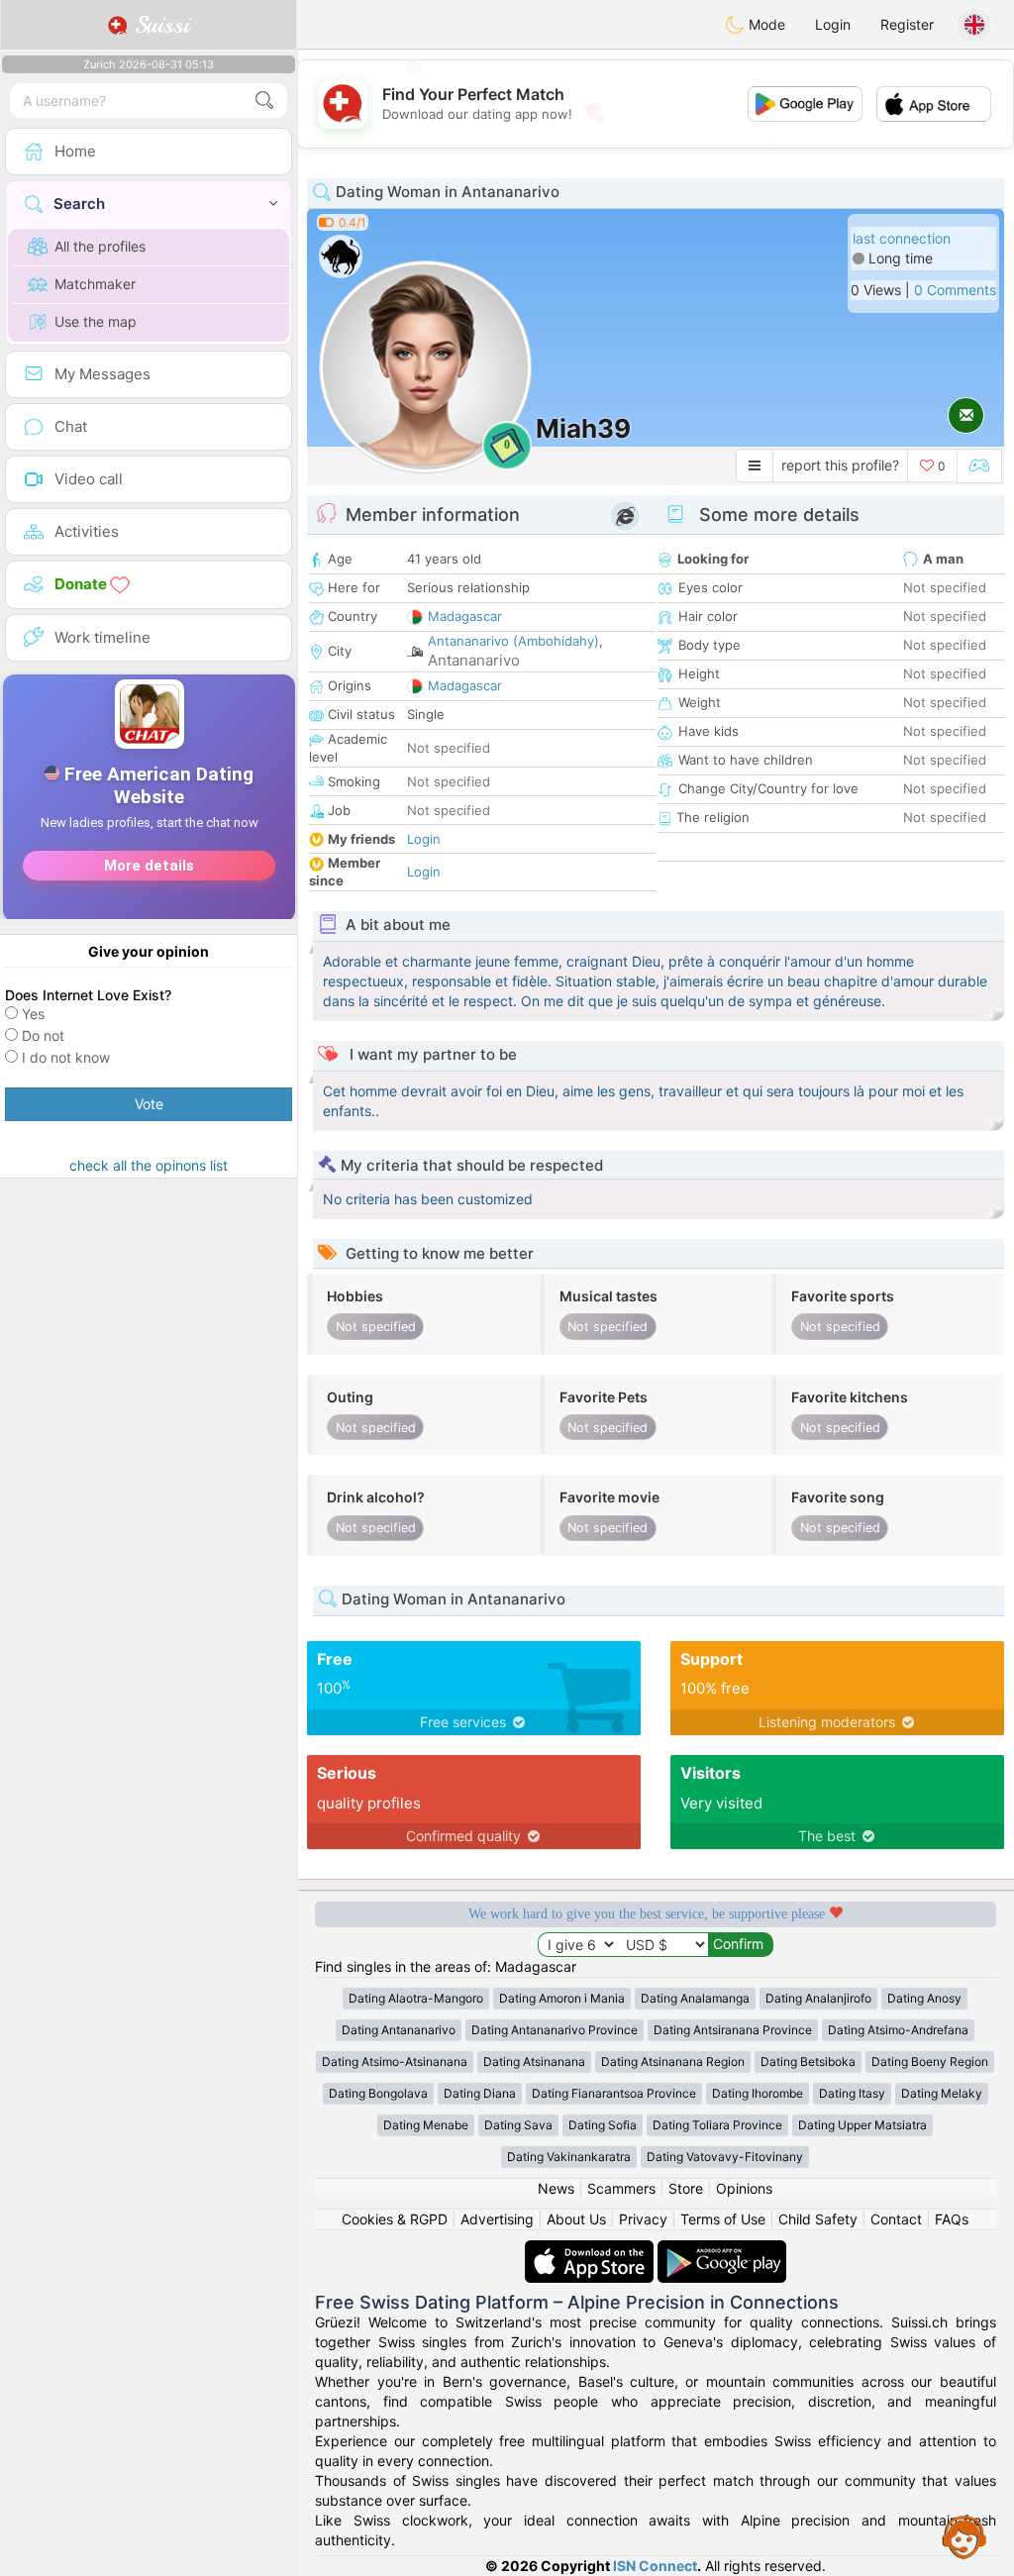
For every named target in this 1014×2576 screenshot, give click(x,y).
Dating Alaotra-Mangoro (416, 1998)
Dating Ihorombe (758, 2093)
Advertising (497, 2219)
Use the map (96, 321)
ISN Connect (655, 2566)
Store (686, 2188)
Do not (43, 1035)
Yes (33, 1014)
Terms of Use (723, 2219)
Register (907, 24)
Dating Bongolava (378, 2093)
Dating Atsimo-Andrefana (898, 2030)
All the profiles (100, 246)
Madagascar (465, 616)
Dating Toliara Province (717, 2125)
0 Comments (955, 290)
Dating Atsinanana (534, 2061)
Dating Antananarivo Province (555, 2030)
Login (833, 24)
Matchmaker (95, 284)
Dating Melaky (942, 2093)
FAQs (952, 2219)
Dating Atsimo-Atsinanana (395, 2061)
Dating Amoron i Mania (562, 1998)
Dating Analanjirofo (818, 1998)
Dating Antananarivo (399, 2030)
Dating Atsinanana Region (673, 2061)
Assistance (964, 2536)
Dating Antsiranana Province (733, 2030)
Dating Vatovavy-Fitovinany (725, 2157)
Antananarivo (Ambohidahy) (513, 641)
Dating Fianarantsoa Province (614, 2093)
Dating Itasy (852, 2093)
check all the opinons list (149, 1165)
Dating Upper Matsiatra (862, 2125)
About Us (576, 2219)
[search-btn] (264, 101)
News (556, 2188)
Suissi (158, 25)
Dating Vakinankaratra (569, 2157)
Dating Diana (480, 2093)
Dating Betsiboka (808, 2061)
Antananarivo (474, 660)
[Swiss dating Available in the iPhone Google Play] (722, 2250)
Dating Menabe (426, 2125)
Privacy (643, 2219)
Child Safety (818, 2219)
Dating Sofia (603, 2125)
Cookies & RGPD (395, 2219)
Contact (896, 2219)
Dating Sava (518, 2125)
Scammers (621, 2188)
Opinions (744, 2188)
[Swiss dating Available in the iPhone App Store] (591, 2250)
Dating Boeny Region (930, 2061)
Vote (149, 1104)
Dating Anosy (924, 1998)
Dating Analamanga (695, 1998)
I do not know (66, 1057)
